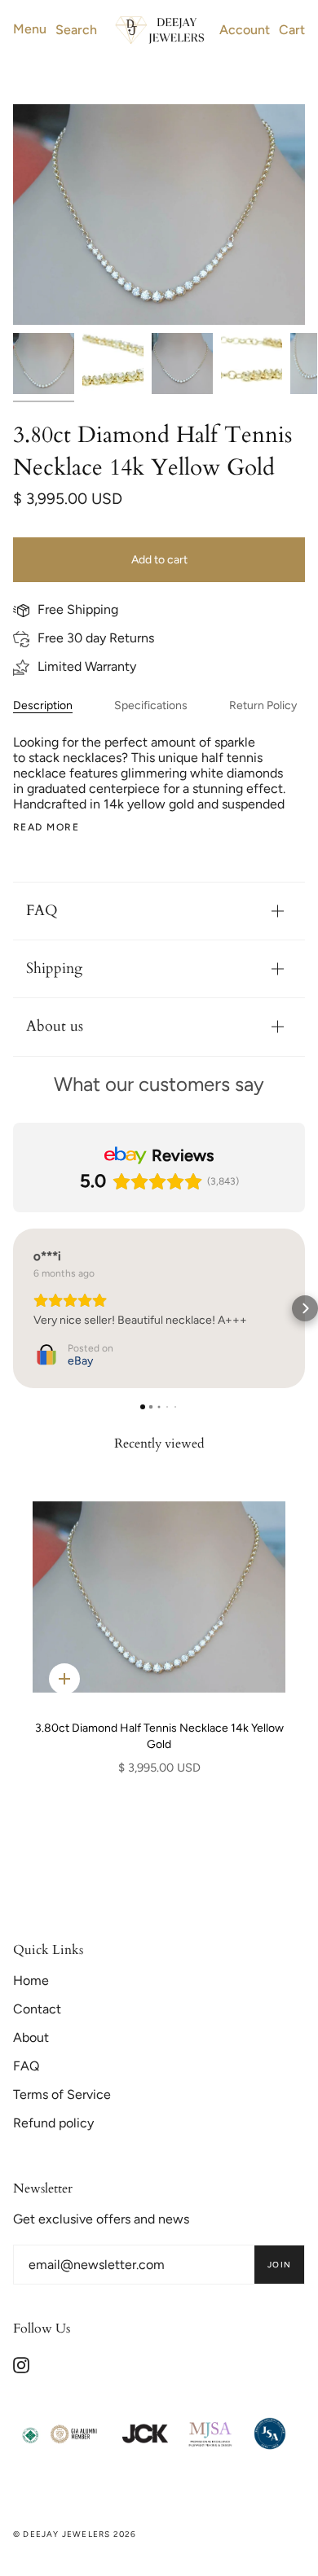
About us (55, 1026)
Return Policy (263, 705)
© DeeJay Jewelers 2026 (75, 2534)
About (31, 2037)
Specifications (151, 705)
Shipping (54, 968)
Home (31, 1980)
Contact (37, 2009)
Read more (46, 827)
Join (279, 2265)
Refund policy (53, 2123)
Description (43, 705)
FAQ (42, 911)
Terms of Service (62, 2094)
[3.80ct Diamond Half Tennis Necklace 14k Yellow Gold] (159, 1597)
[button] (13, 1308)
